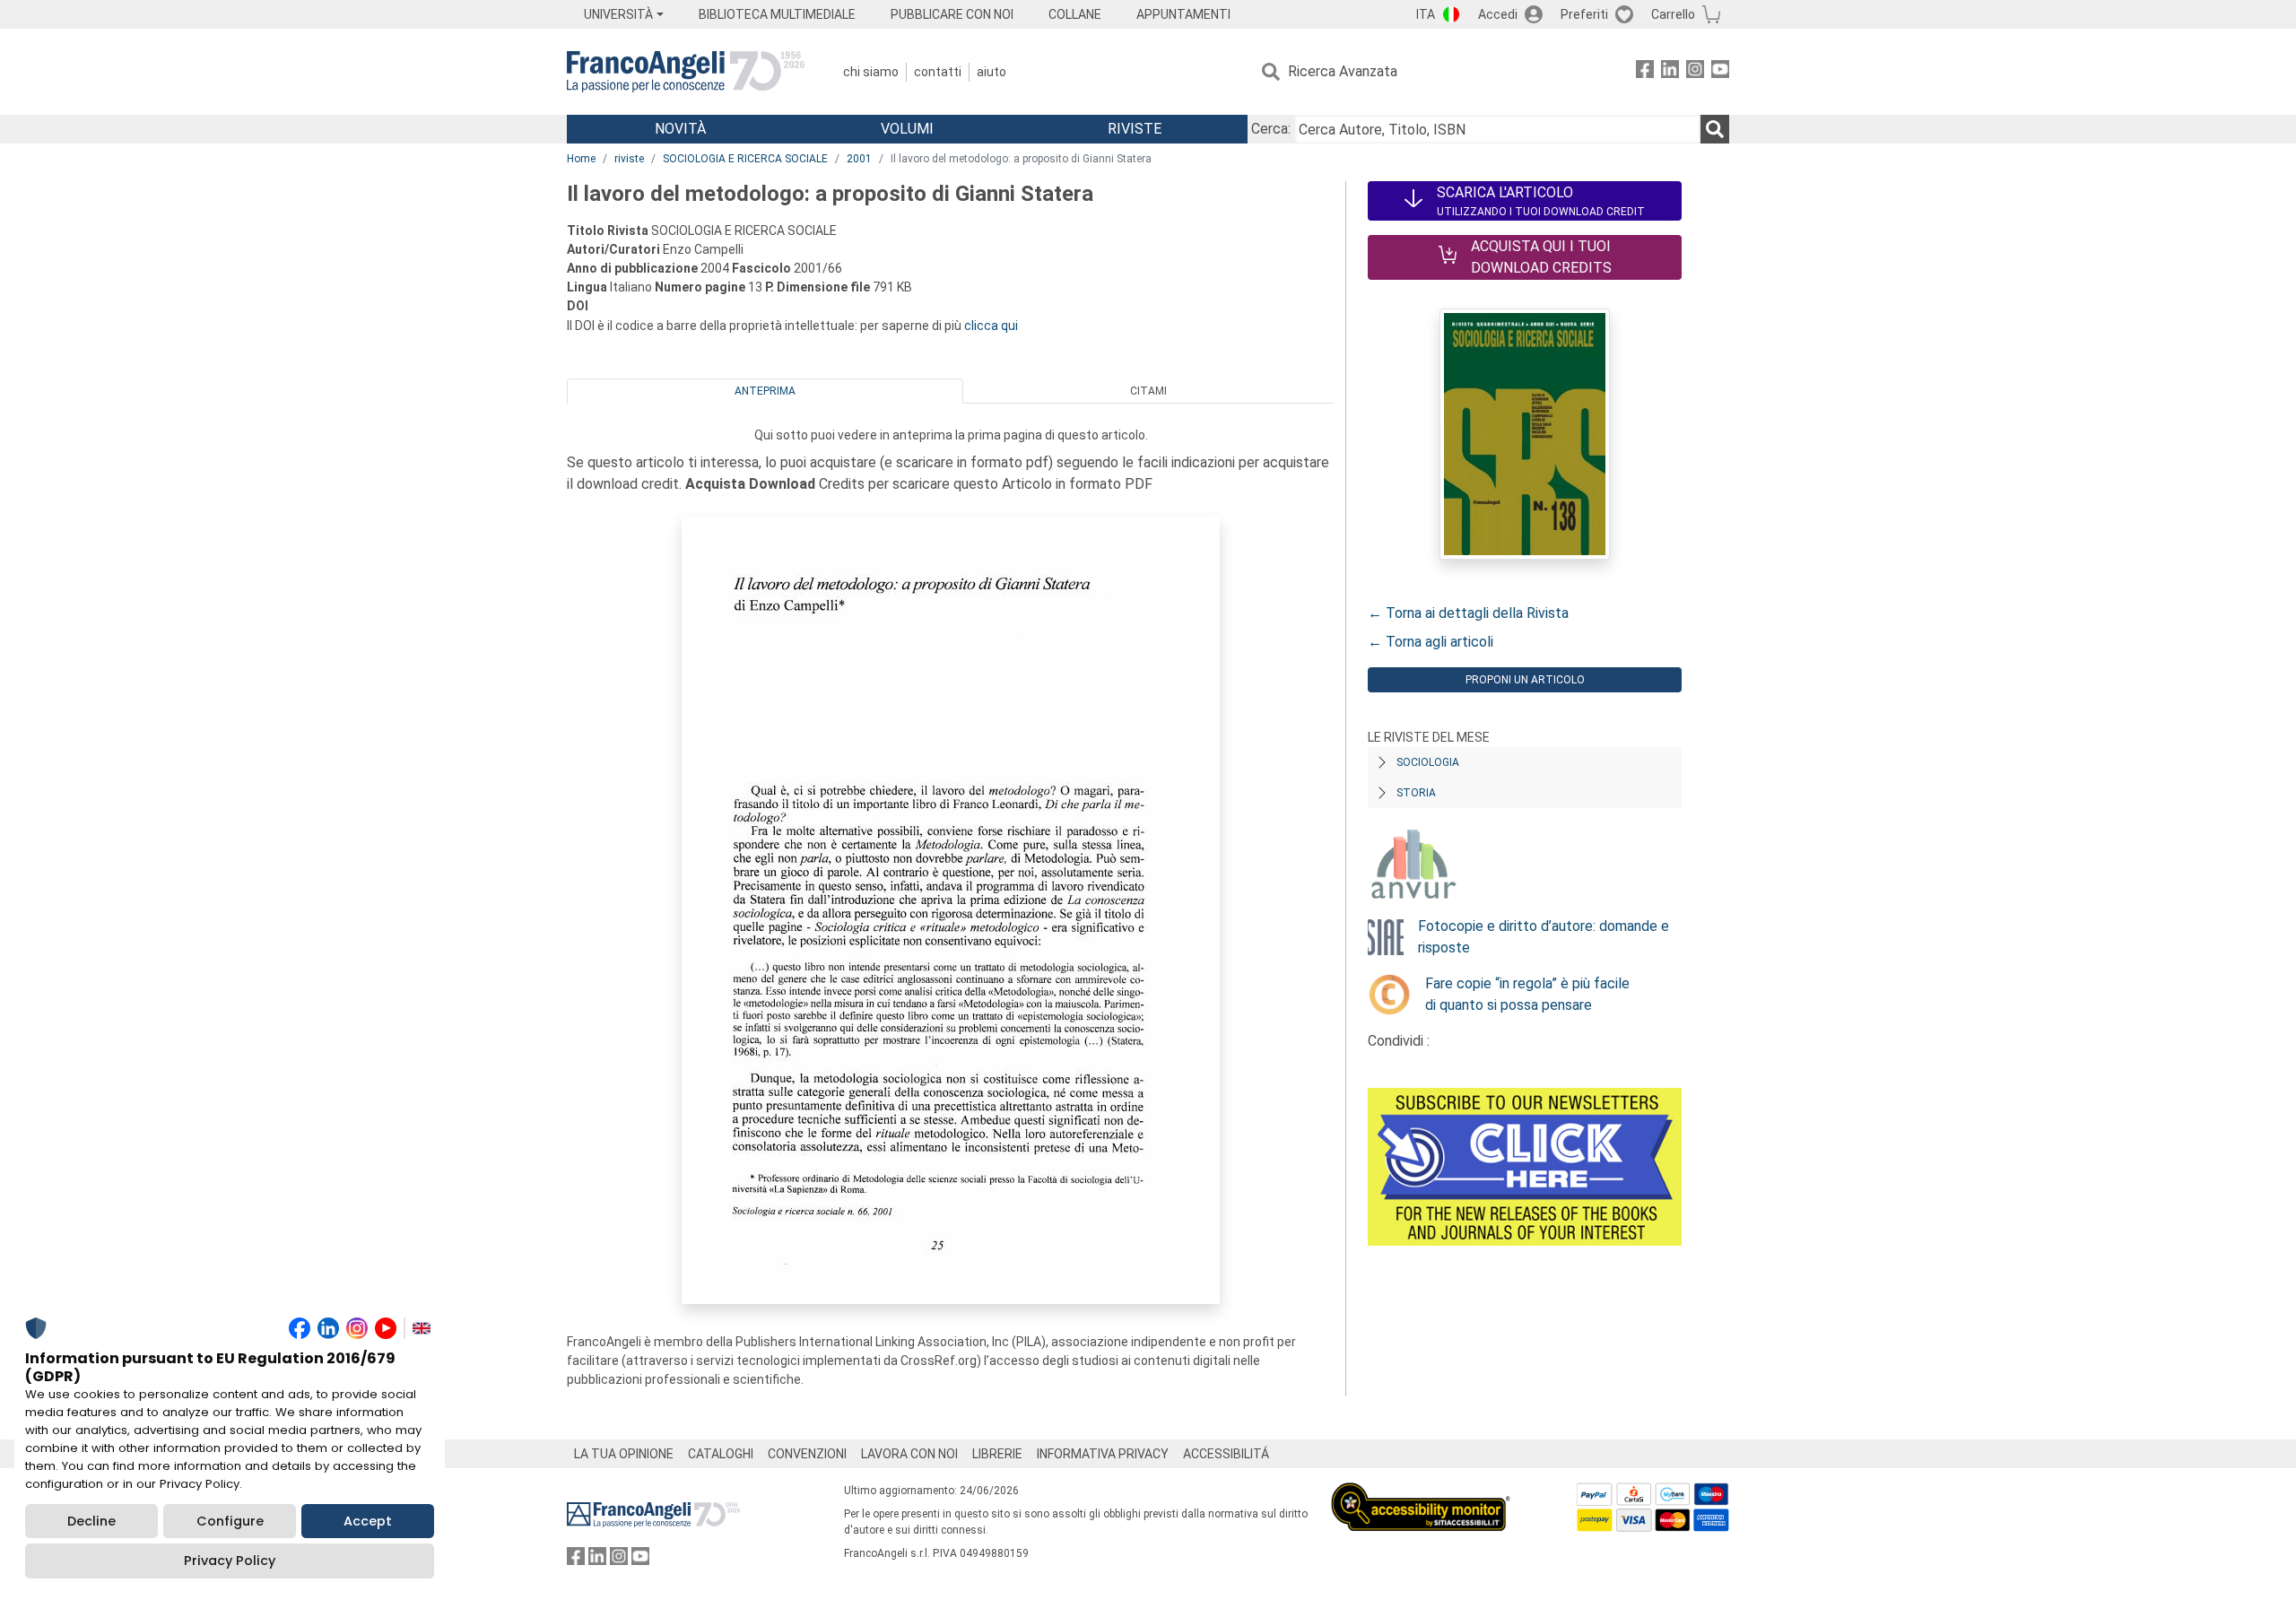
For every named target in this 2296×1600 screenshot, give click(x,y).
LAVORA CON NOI (909, 1454)
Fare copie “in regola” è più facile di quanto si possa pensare (1527, 994)
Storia (1416, 793)
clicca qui (991, 326)
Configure (230, 1521)
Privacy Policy (230, 1561)
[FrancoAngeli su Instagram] (1695, 72)
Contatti (938, 72)
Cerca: (1271, 129)
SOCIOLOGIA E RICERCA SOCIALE (745, 159)
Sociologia (1428, 762)
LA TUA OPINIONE (624, 1454)
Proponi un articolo (1525, 680)
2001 (859, 159)
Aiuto (991, 72)
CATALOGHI (721, 1454)
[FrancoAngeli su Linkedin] (1670, 72)
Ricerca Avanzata (1343, 71)
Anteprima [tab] (765, 391)
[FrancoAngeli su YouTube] (1720, 72)
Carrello (1673, 14)
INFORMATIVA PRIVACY (1103, 1454)
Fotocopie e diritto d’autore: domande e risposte (1544, 937)
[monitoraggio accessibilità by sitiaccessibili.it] (1421, 1493)
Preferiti (1584, 14)
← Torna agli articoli (1431, 642)
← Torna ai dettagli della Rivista (1468, 613)
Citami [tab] (1148, 391)
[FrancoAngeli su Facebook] (1645, 72)
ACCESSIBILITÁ (1226, 1454)
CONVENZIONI (807, 1454)
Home (581, 159)
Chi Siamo (871, 72)
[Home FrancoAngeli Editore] (686, 72)
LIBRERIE (997, 1454)
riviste (629, 159)
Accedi (1498, 14)
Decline (91, 1521)
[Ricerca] (1715, 129)
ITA (1426, 14)
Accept (368, 1521)
